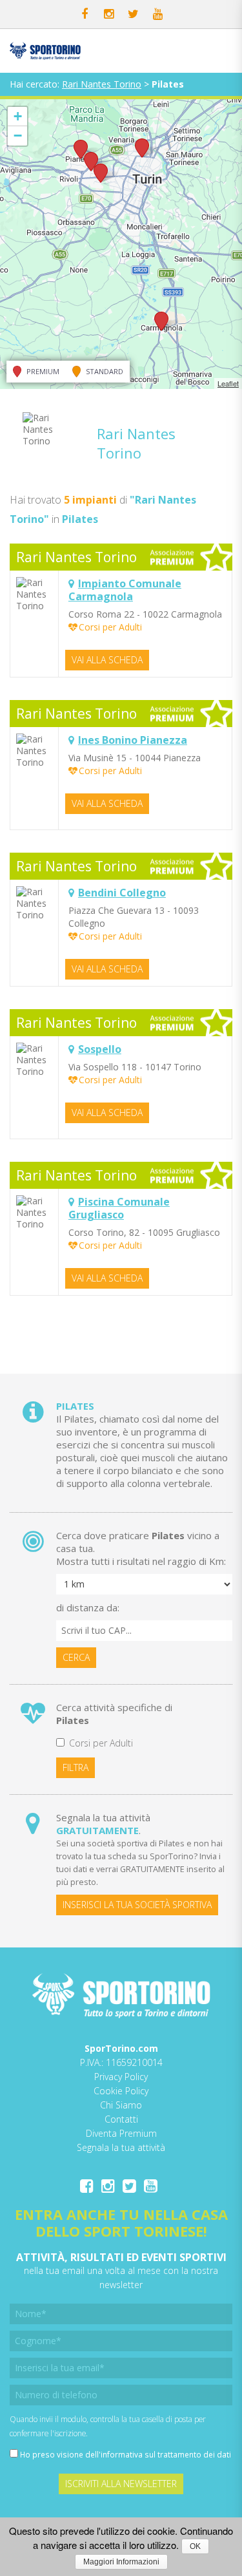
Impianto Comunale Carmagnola (125, 590)
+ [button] (18, 116)
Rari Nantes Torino (102, 84)
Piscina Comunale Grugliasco (119, 1208)
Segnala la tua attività (121, 2147)
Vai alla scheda (107, 660)
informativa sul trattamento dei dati (166, 2454)
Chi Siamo (121, 2105)
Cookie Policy (121, 2091)
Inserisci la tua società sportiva (137, 1905)
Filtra (76, 1767)
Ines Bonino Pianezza (133, 740)
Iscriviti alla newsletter (121, 2484)
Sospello (100, 1049)
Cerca (76, 1657)
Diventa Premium (121, 2133)
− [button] (18, 136)
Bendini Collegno (122, 893)
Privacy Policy (121, 2077)
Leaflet (228, 383)
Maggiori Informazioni (121, 2562)
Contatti (121, 2119)
